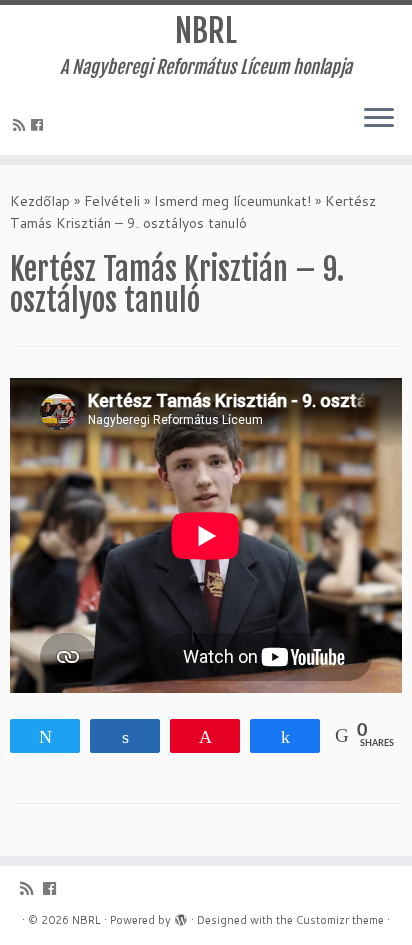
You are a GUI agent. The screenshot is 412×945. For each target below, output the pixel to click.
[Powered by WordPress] (181, 916)
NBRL (206, 31)
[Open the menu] (379, 119)
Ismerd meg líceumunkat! (232, 201)
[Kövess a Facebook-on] (40, 125)
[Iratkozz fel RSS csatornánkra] (22, 125)
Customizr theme (340, 920)
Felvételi (112, 201)
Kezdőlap (40, 201)
